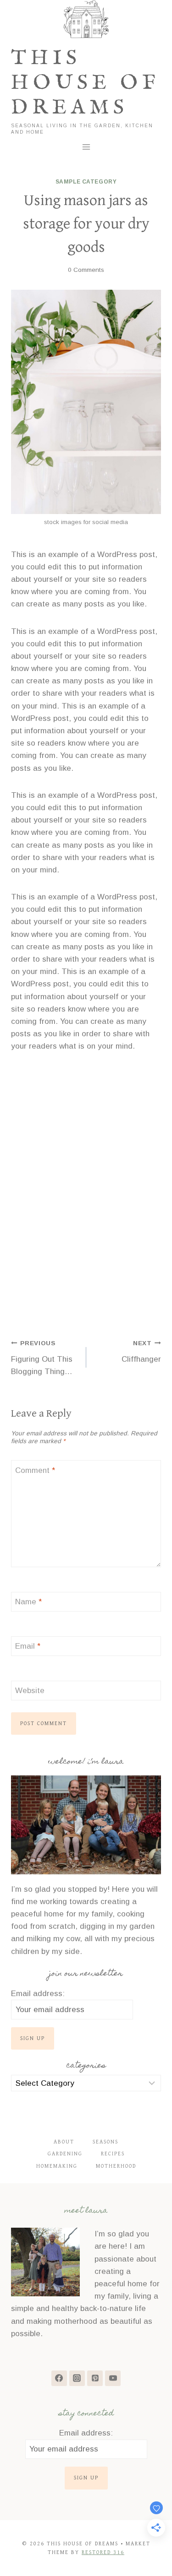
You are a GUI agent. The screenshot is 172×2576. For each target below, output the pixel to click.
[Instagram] (77, 2378)
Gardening (65, 2154)
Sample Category (86, 182)
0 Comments (86, 270)
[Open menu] (86, 147)
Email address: (38, 1994)
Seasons (105, 2142)
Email (28, 1646)
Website (30, 1691)
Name (28, 1602)
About (64, 2142)
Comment (35, 1470)
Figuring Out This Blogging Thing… (42, 1358)
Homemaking (57, 2166)
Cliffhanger (141, 1352)
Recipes (113, 2154)
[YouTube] (113, 2378)
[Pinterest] (95, 2378)
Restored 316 (103, 2552)
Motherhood (116, 2166)
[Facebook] (59, 2378)
